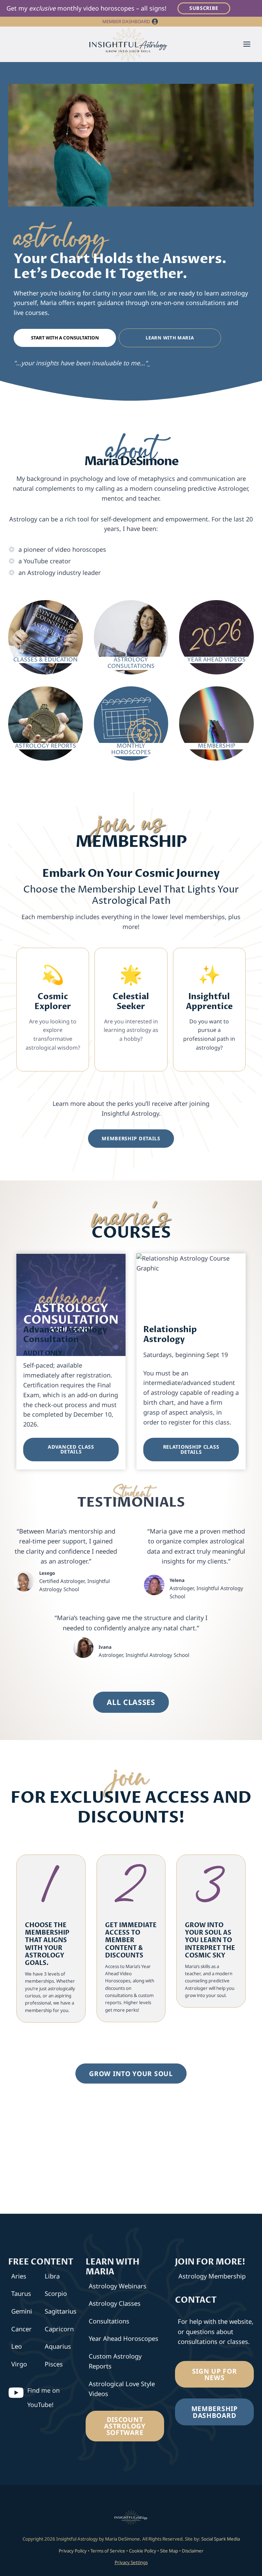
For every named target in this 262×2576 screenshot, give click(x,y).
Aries (19, 2276)
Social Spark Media (220, 2539)
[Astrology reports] (46, 721)
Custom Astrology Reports (115, 2361)
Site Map (169, 2551)
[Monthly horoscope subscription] (131, 721)
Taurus (21, 2293)
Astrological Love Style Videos (122, 2389)
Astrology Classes (115, 2303)
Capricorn (59, 2329)
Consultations (109, 2321)
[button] (155, 22)
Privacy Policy (73, 2551)
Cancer (21, 2329)
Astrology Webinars (118, 2286)
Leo (17, 2346)
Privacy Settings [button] (131, 2562)
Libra (52, 2276)
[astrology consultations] (131, 635)
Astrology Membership (212, 2276)
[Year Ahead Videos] (216, 635)
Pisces (54, 2364)
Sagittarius (60, 2311)
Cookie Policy (143, 2551)
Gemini (22, 2311)
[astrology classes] (46, 635)
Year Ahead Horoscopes (123, 2338)
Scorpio (56, 2293)
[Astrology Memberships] (216, 721)
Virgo (19, 2364)
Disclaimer (193, 2551)
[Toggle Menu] (247, 44)
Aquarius (58, 2346)
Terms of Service (108, 2551)
